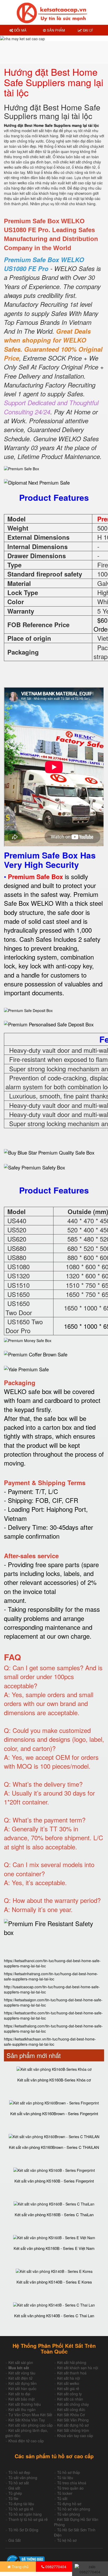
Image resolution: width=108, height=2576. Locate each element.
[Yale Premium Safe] (26, 1368)
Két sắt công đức (71, 2409)
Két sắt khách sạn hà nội (78, 2368)
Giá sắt (14, 2488)
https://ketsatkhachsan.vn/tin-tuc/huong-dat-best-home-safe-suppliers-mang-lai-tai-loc (50, 2042)
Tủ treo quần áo (70, 2488)
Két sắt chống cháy (73, 2404)
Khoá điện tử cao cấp (26, 2441)
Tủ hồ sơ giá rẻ (21, 2509)
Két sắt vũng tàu (22, 2373)
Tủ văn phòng (69, 2514)
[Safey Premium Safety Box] (34, 1167)
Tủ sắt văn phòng (23, 2478)
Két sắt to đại (19, 2394)
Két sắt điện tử (20, 2378)
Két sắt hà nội (69, 2378)
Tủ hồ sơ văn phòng (74, 2509)
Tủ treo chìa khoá (72, 2483)
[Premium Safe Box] (21, 468)
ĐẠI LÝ (87, 30)
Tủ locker (65, 2493)
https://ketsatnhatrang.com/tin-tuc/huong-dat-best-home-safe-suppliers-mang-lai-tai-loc (51, 1976)
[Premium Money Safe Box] (28, 1340)
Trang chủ (20, 2567)
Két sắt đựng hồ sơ (73, 2425)
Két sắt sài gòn (21, 2362)
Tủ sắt (62, 2498)
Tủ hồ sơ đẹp (19, 2472)
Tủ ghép (15, 2493)
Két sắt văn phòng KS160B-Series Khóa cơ (54, 2080)
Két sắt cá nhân (70, 2399)
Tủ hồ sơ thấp (69, 2472)
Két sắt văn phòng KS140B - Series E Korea (54, 2282)
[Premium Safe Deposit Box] (28, 1010)
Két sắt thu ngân (22, 2409)
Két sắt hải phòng (72, 2362)
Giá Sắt (15, 2540)
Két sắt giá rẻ (68, 2389)
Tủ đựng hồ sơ (69, 2504)
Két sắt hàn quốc (22, 2389)
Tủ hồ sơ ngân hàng (25, 2514)
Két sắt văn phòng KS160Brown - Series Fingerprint (54, 2113)
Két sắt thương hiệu (25, 2404)
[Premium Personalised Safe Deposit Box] (49, 1024)
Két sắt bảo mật (21, 2399)
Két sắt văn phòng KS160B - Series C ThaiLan (54, 2215)
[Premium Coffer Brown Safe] (36, 1354)
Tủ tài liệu (65, 2478)
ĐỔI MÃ (20, 30)
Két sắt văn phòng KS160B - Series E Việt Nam (54, 2248)
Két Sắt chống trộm (73, 2430)
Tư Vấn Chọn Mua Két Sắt (30, 2415)
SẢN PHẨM (55, 30)
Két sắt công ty (69, 2394)
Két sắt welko (68, 2383)
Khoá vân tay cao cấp (75, 2436)
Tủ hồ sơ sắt (19, 2483)
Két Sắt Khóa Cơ (71, 2415)
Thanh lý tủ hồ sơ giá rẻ (28, 2519)
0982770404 (55, 2567)
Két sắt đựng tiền (23, 2383)
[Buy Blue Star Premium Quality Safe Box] (49, 1152)
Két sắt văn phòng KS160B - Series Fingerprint (54, 2181)
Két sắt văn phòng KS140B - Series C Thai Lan (54, 2316)
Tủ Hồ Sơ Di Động (23, 2530)
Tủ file (13, 2498)
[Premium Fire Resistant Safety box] (54, 1928)
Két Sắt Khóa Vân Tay (27, 2420)
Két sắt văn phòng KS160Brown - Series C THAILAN (54, 2147)
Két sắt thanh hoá (72, 2373)
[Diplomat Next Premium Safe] (37, 483)
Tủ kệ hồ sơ (67, 2540)
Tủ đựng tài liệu (21, 2504)
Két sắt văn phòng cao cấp (31, 2425)
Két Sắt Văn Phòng (73, 2420)
